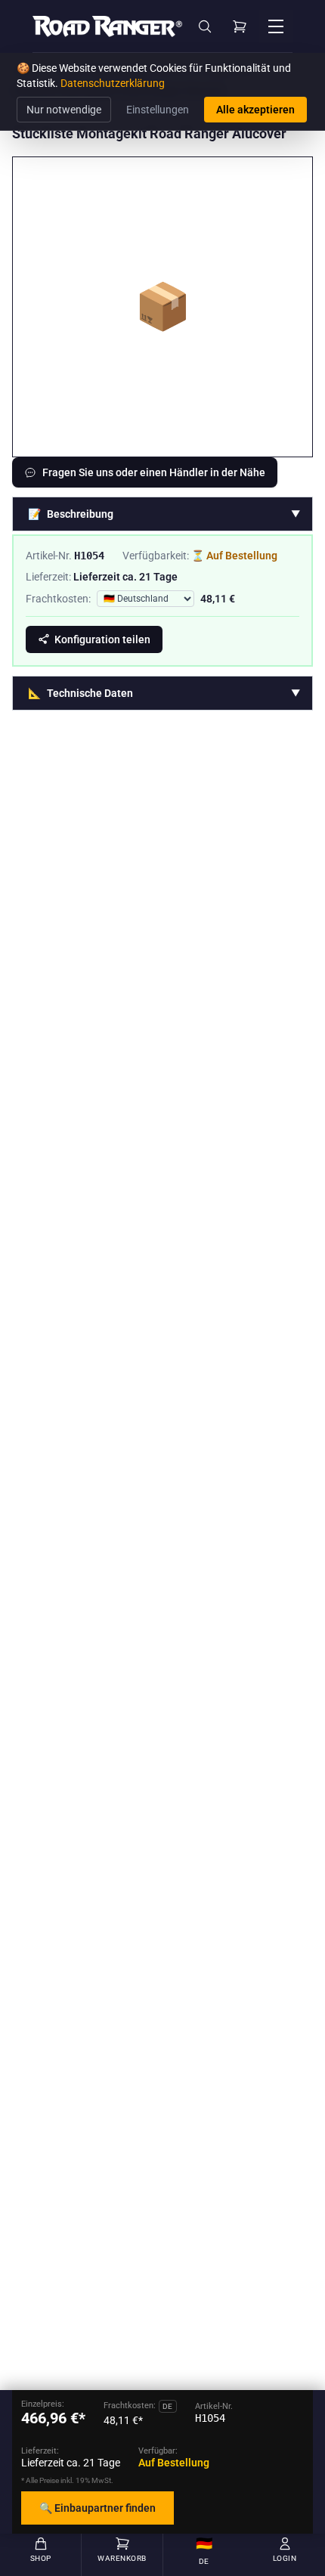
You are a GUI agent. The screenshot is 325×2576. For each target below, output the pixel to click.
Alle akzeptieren (255, 110)
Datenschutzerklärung (113, 83)
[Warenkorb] (240, 26)
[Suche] (205, 26)
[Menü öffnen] (276, 26)
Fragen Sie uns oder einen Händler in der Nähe (154, 472)
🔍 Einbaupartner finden (97, 2508)
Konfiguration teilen (102, 639)
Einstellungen (158, 110)
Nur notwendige (64, 110)
